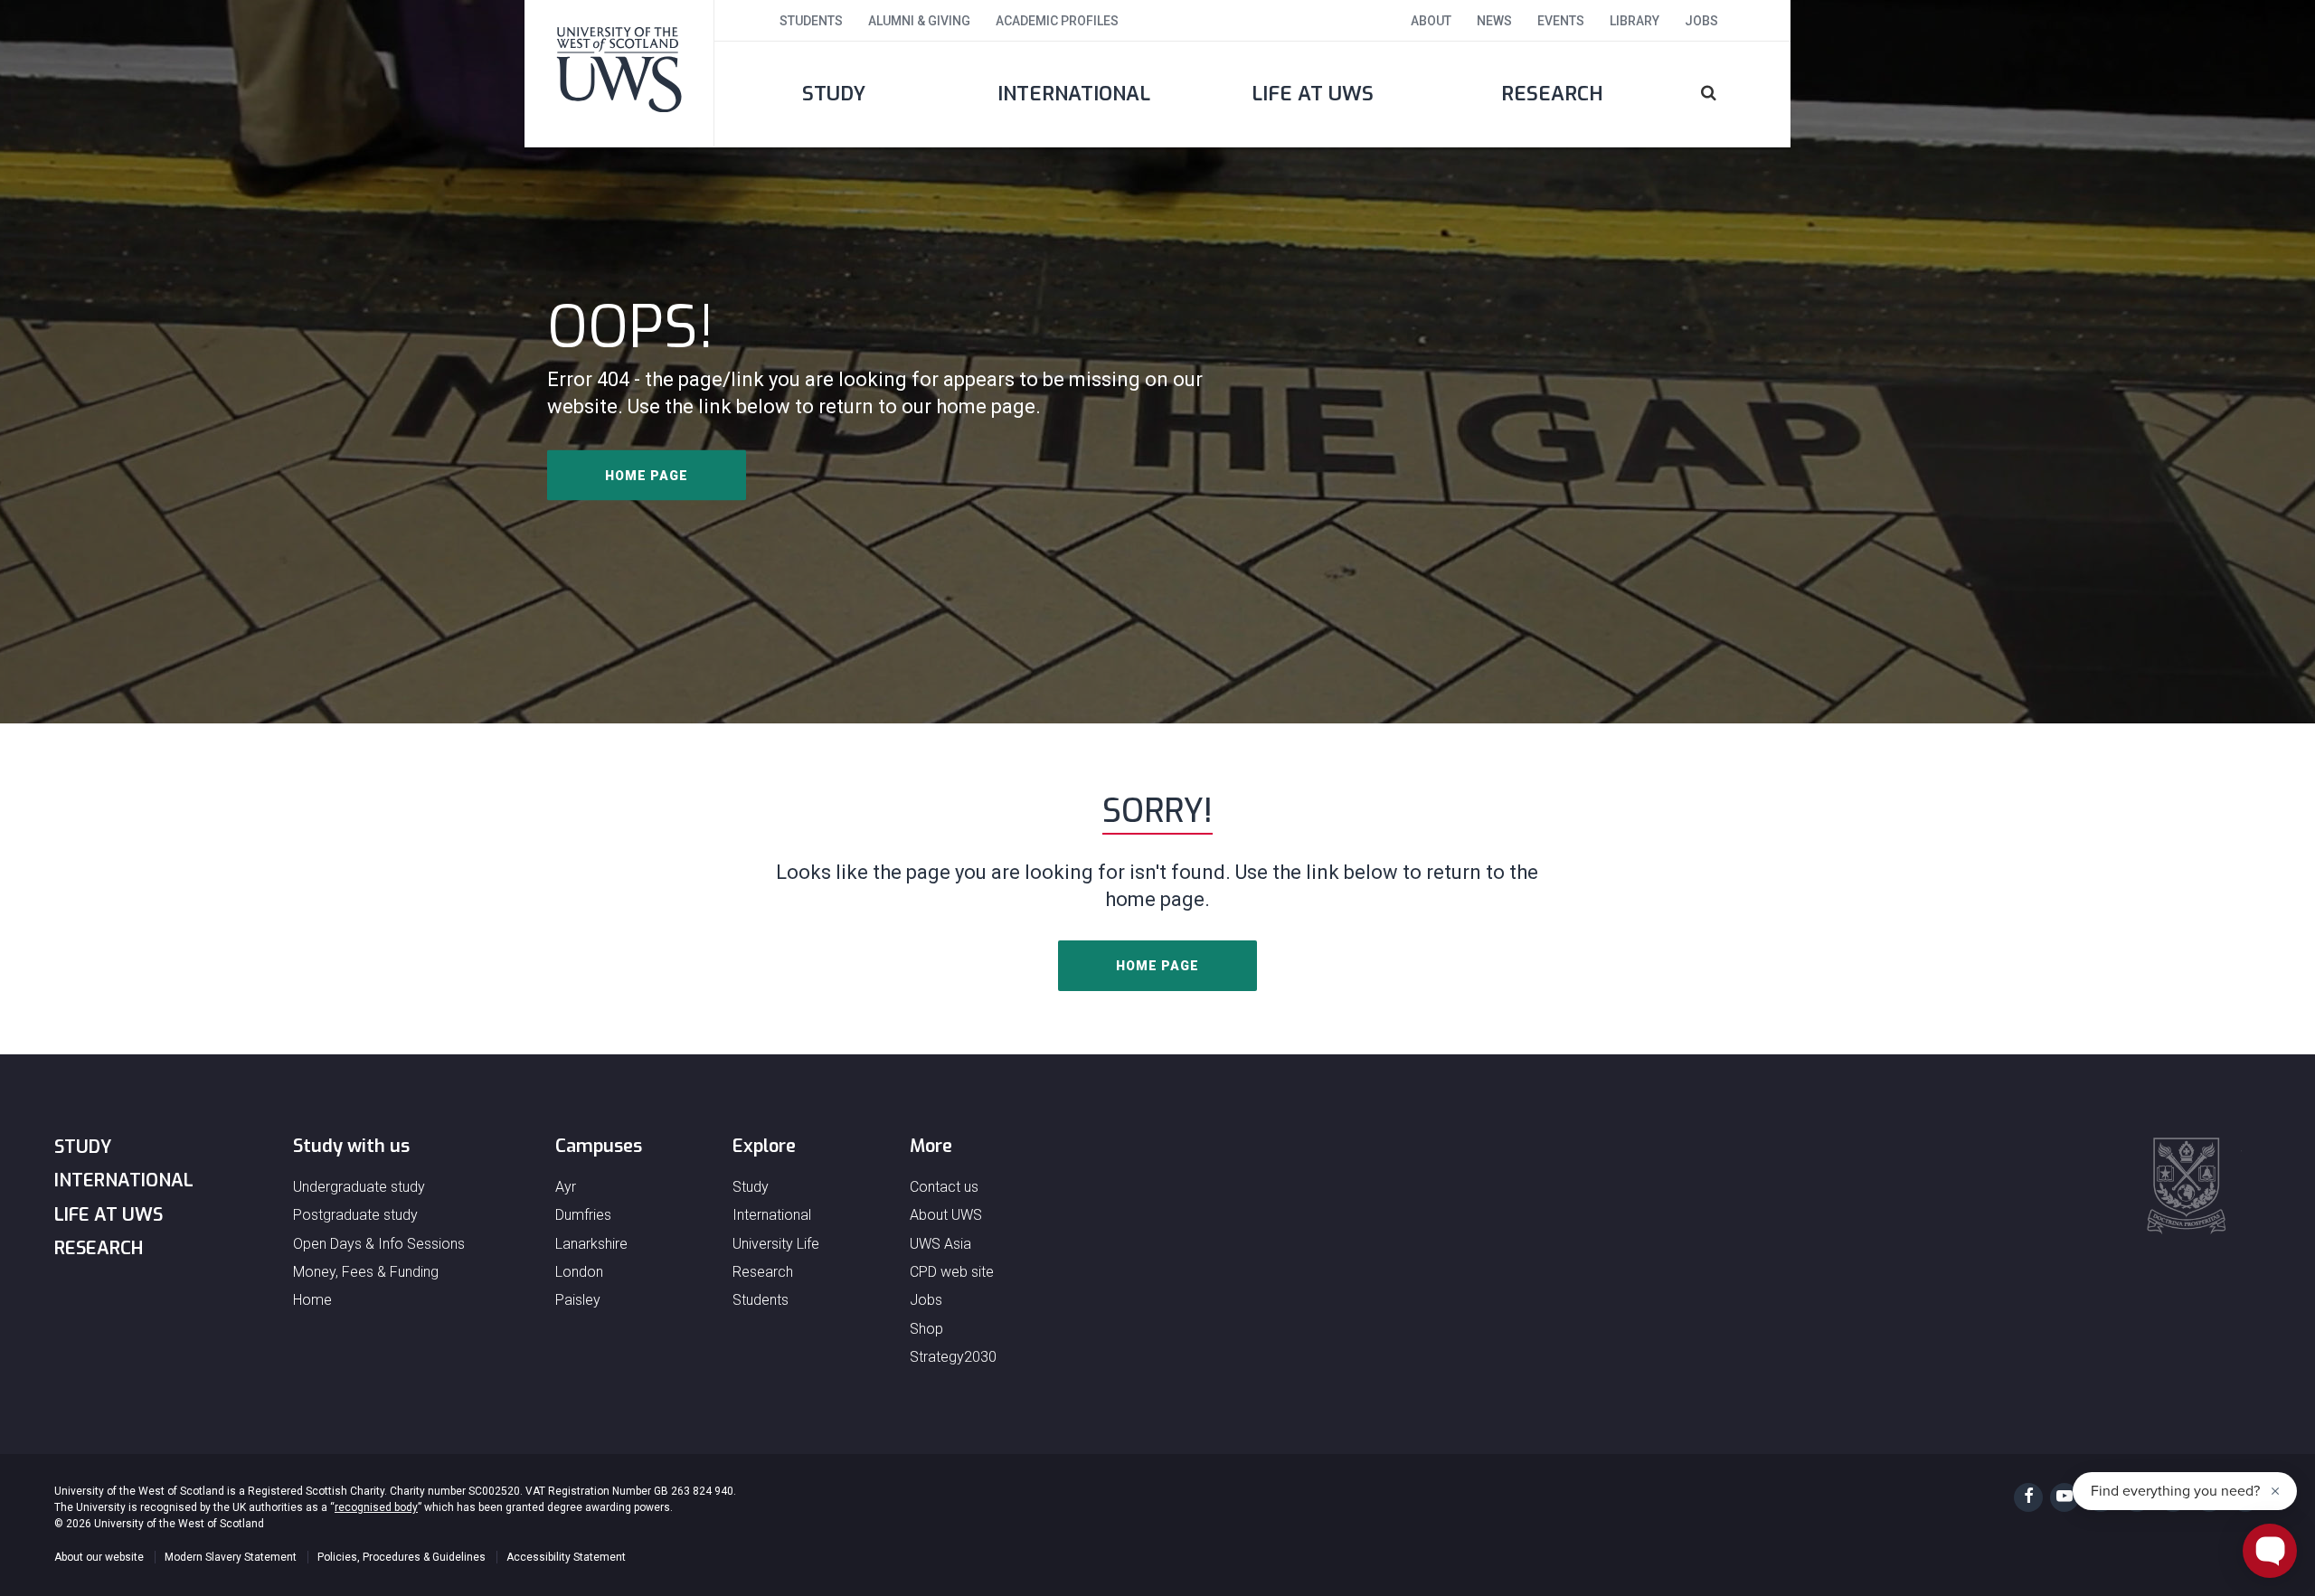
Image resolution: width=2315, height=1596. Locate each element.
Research (1552, 94)
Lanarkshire (591, 1244)
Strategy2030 (953, 1357)
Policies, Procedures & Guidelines (402, 1557)
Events (1561, 21)
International (1074, 94)
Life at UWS (1313, 94)
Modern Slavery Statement (231, 1557)
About (1431, 21)
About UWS (946, 1215)
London (579, 1272)
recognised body (376, 1507)
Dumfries (583, 1215)
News (1494, 21)
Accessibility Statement (566, 1557)
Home (312, 1300)
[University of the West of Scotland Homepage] (619, 73)
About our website (99, 1557)
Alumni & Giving (919, 21)
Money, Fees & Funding (366, 1272)
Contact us (944, 1187)
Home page (647, 476)
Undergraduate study (359, 1187)
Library (1635, 21)
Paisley (578, 1300)
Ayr (566, 1187)
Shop (926, 1329)
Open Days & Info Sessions (379, 1244)
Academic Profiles (1057, 21)
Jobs (1701, 21)
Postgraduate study (355, 1215)
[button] (1731, 94)
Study (834, 94)
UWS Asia (940, 1244)
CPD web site (952, 1272)
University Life (776, 1244)
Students (811, 21)
